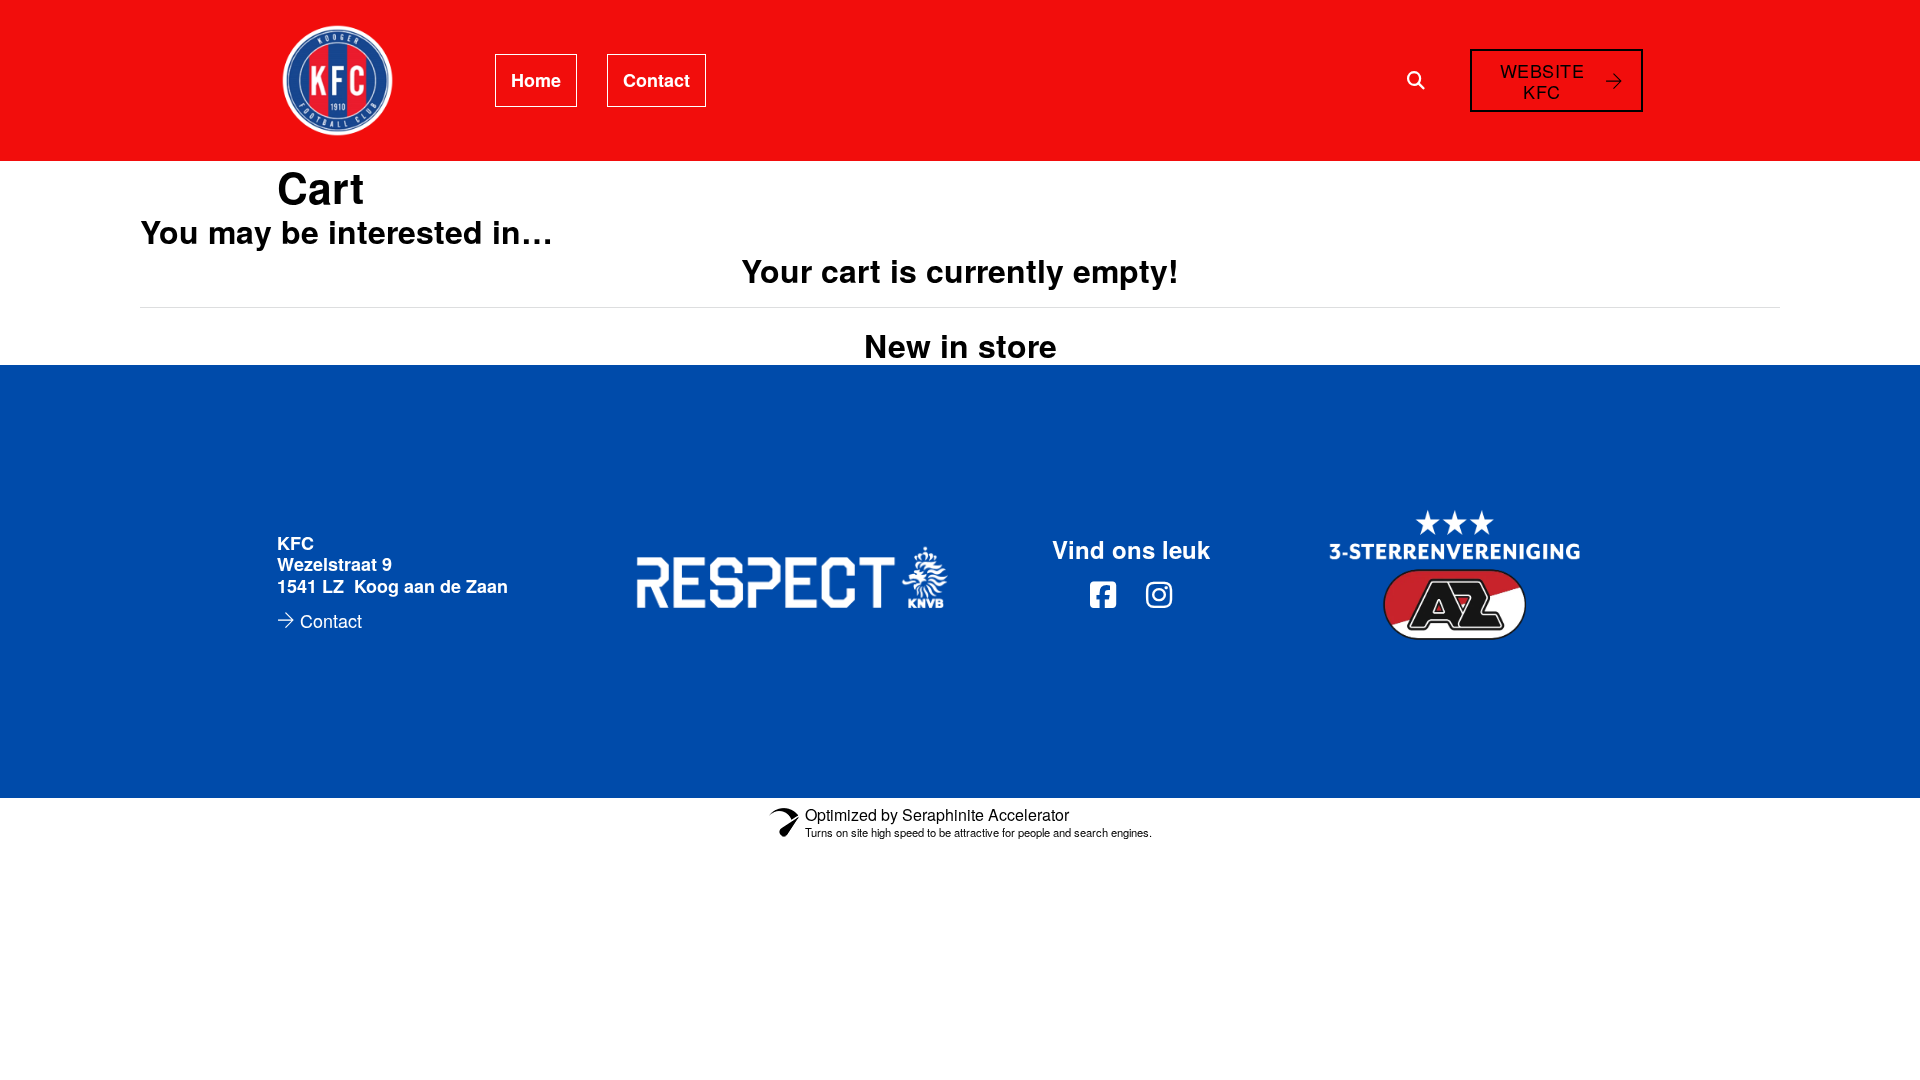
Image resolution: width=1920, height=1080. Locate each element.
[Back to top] (1850, 1020)
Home (536, 80)
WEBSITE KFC (1542, 80)
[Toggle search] (1416, 81)
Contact (656, 80)
